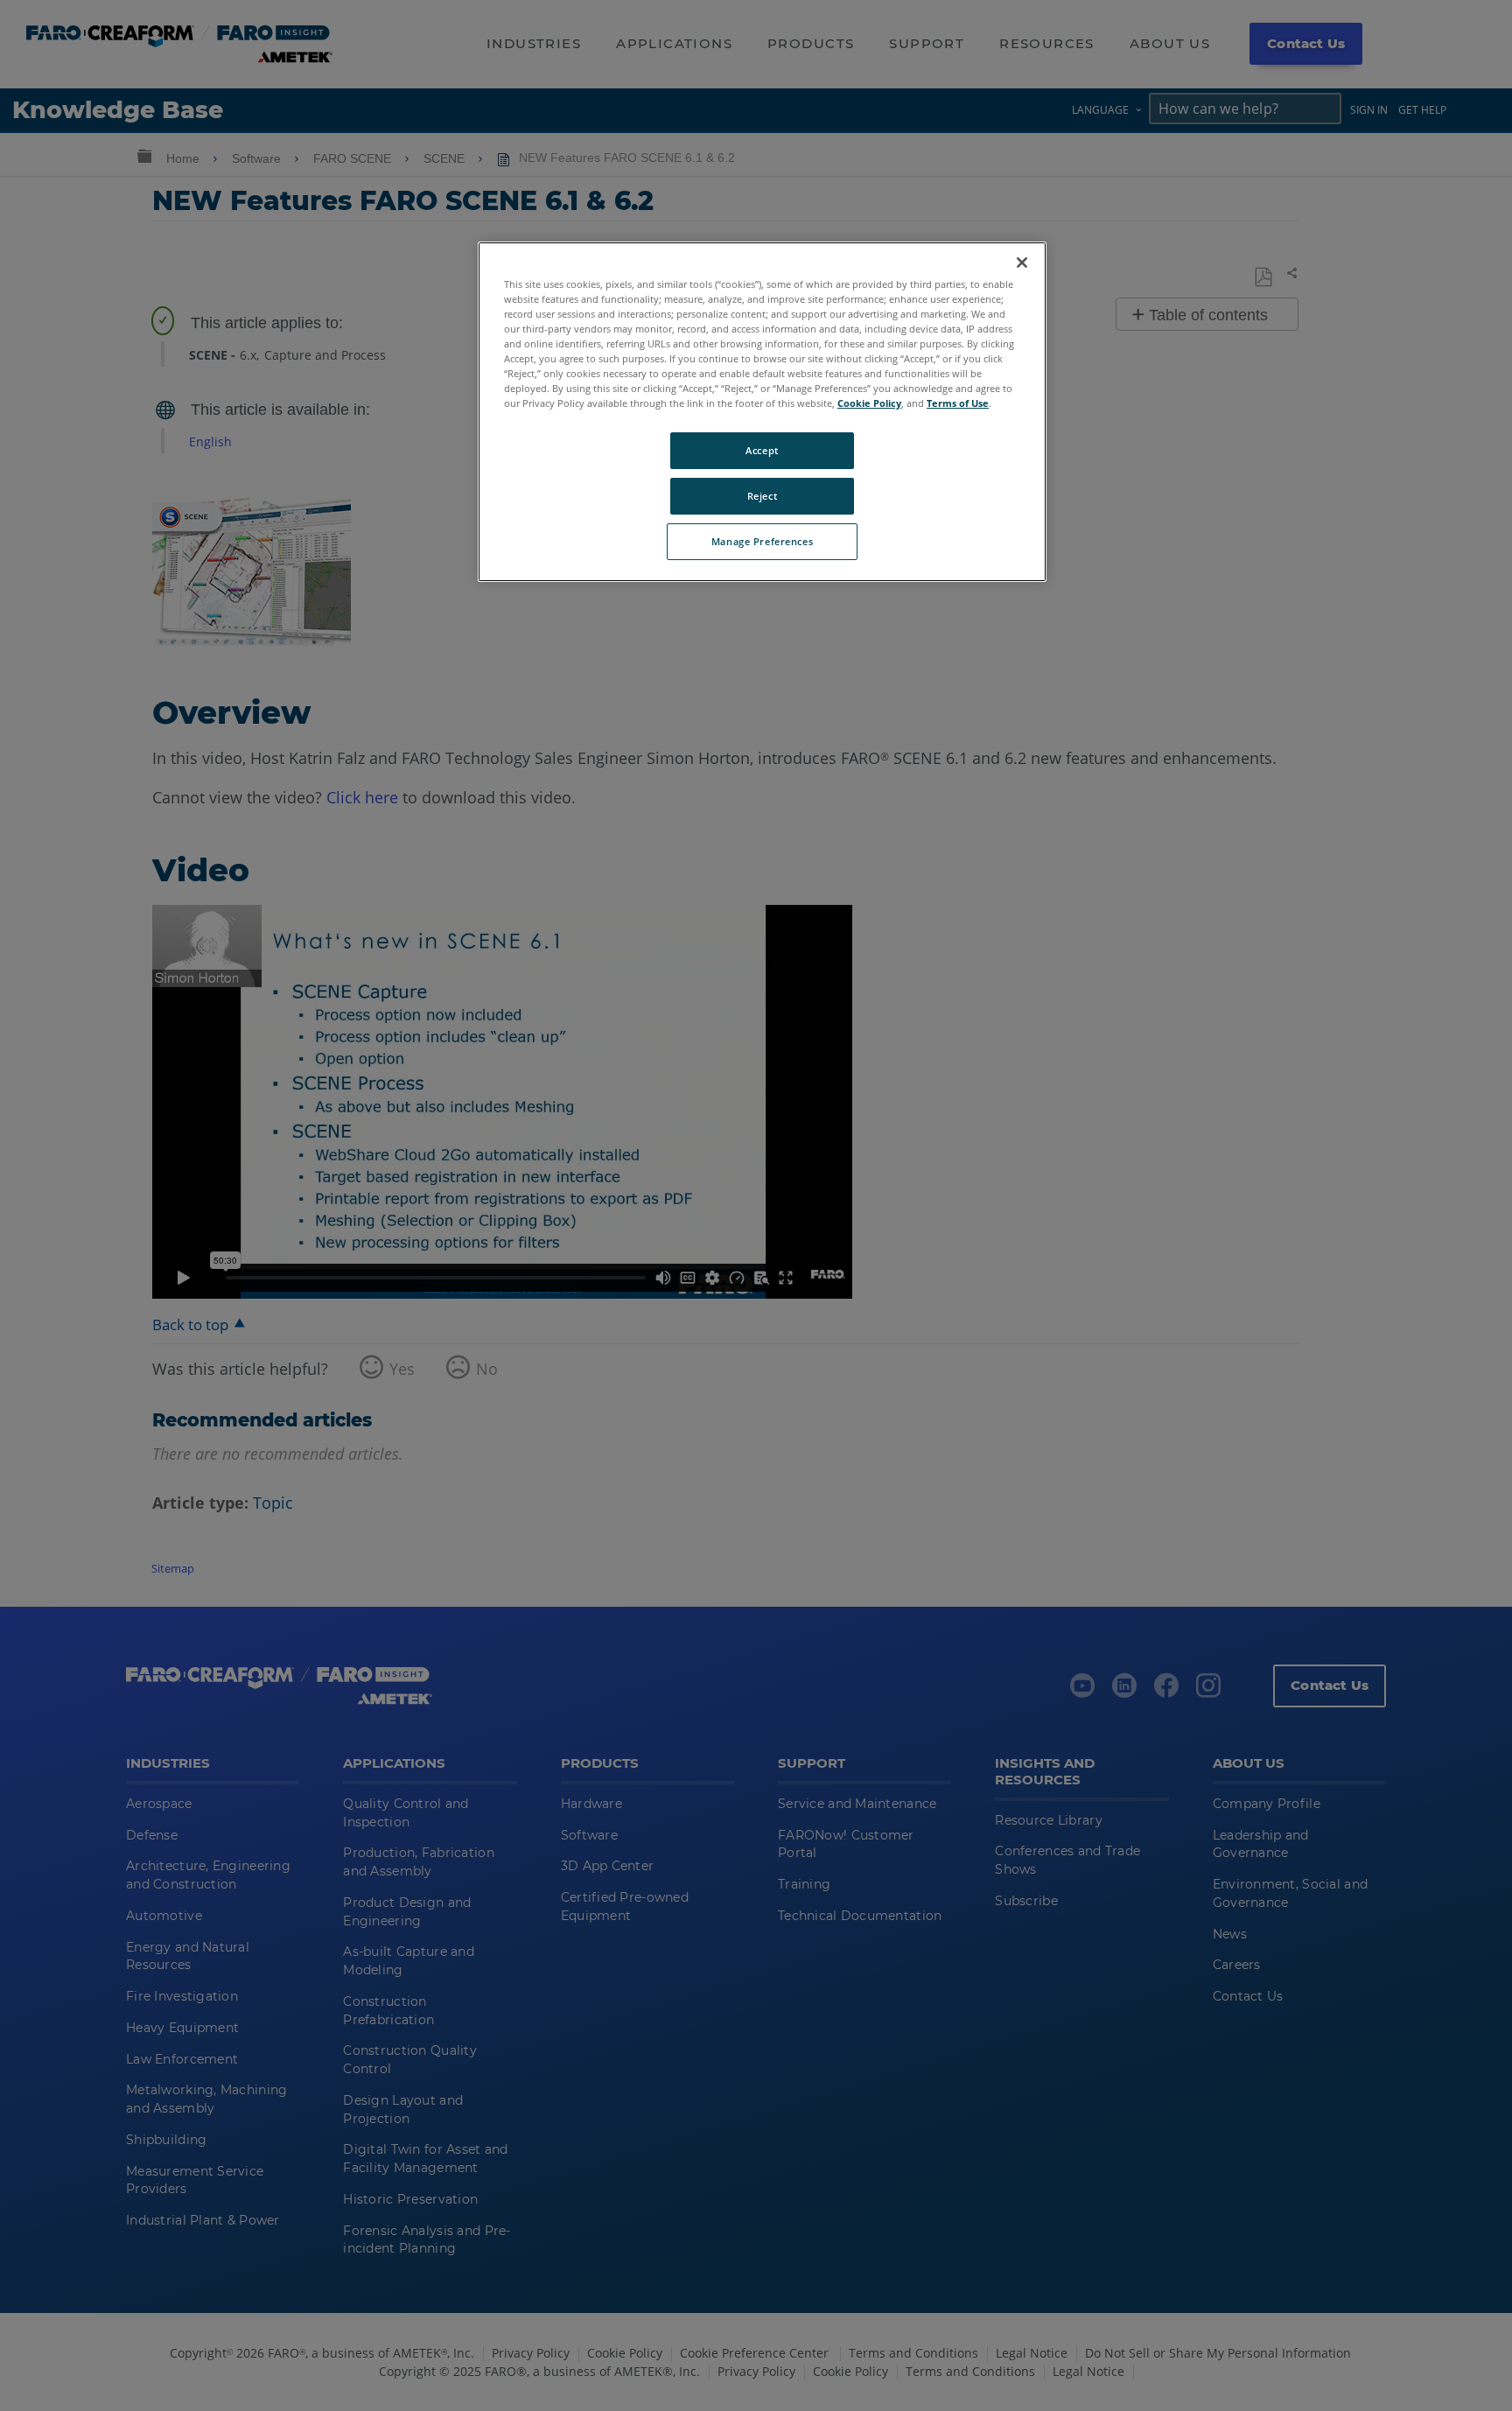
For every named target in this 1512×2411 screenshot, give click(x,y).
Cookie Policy (869, 403)
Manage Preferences (762, 541)
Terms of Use (958, 403)
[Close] (1022, 263)
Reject (762, 496)
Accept (762, 450)
